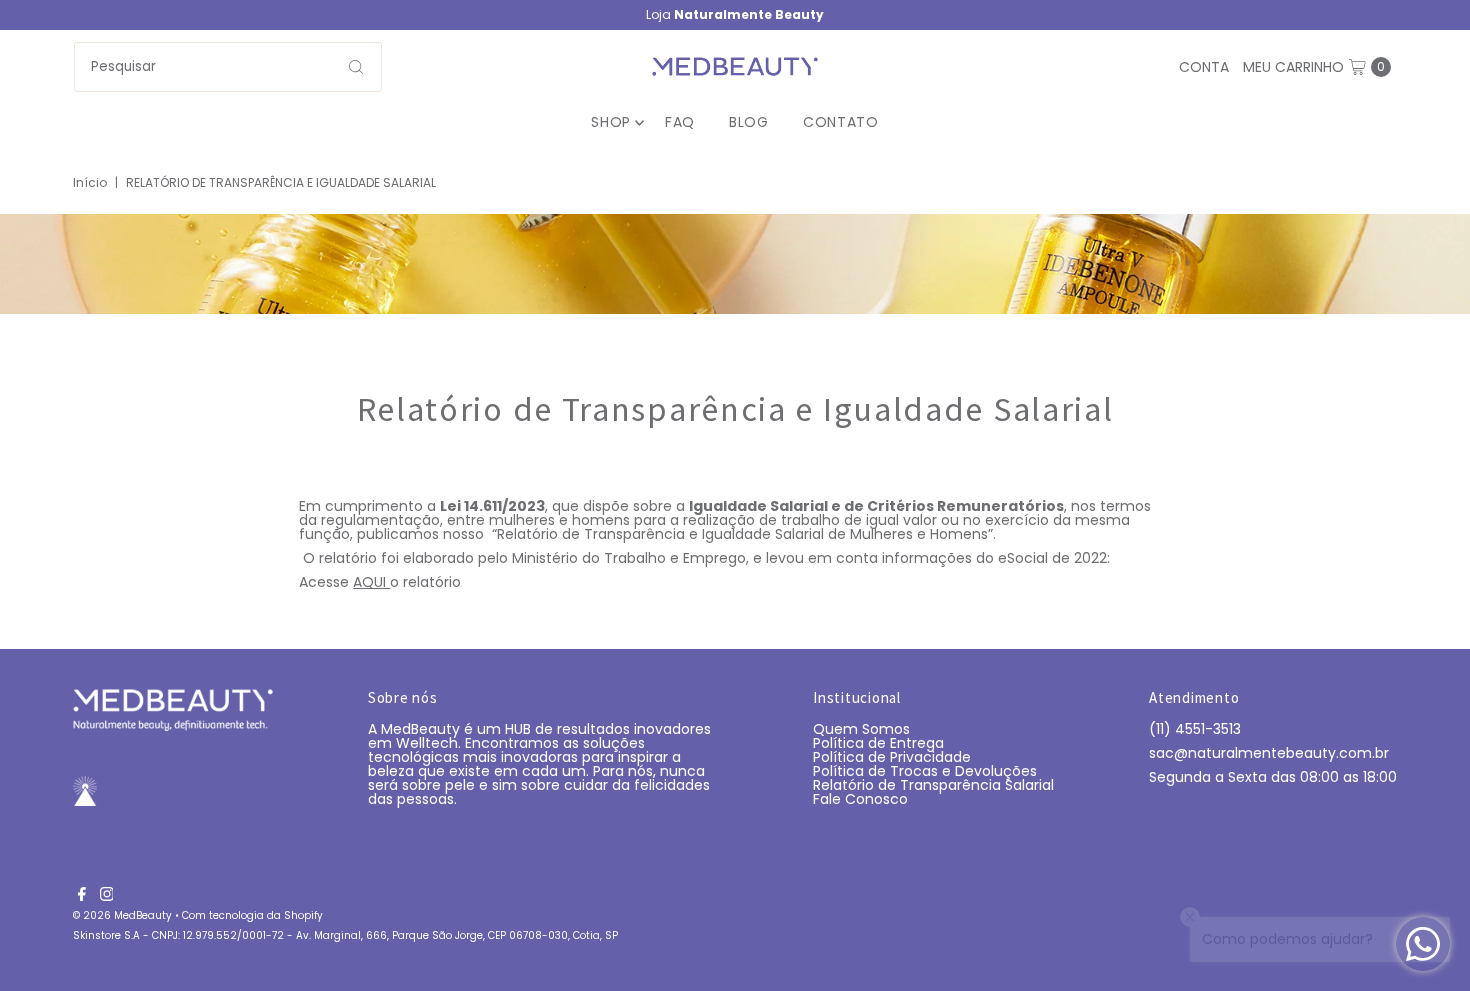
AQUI (371, 582)
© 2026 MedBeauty (122, 915)
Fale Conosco (860, 799)
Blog (749, 122)
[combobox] (228, 67)
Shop (611, 122)
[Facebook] (82, 896)
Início (90, 182)
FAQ (680, 122)
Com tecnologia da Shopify (252, 915)
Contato (841, 122)
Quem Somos (861, 729)
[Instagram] (107, 896)
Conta (1204, 67)
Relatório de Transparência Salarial (933, 785)
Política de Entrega (878, 743)
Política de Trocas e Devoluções (925, 771)
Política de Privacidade (892, 757)
